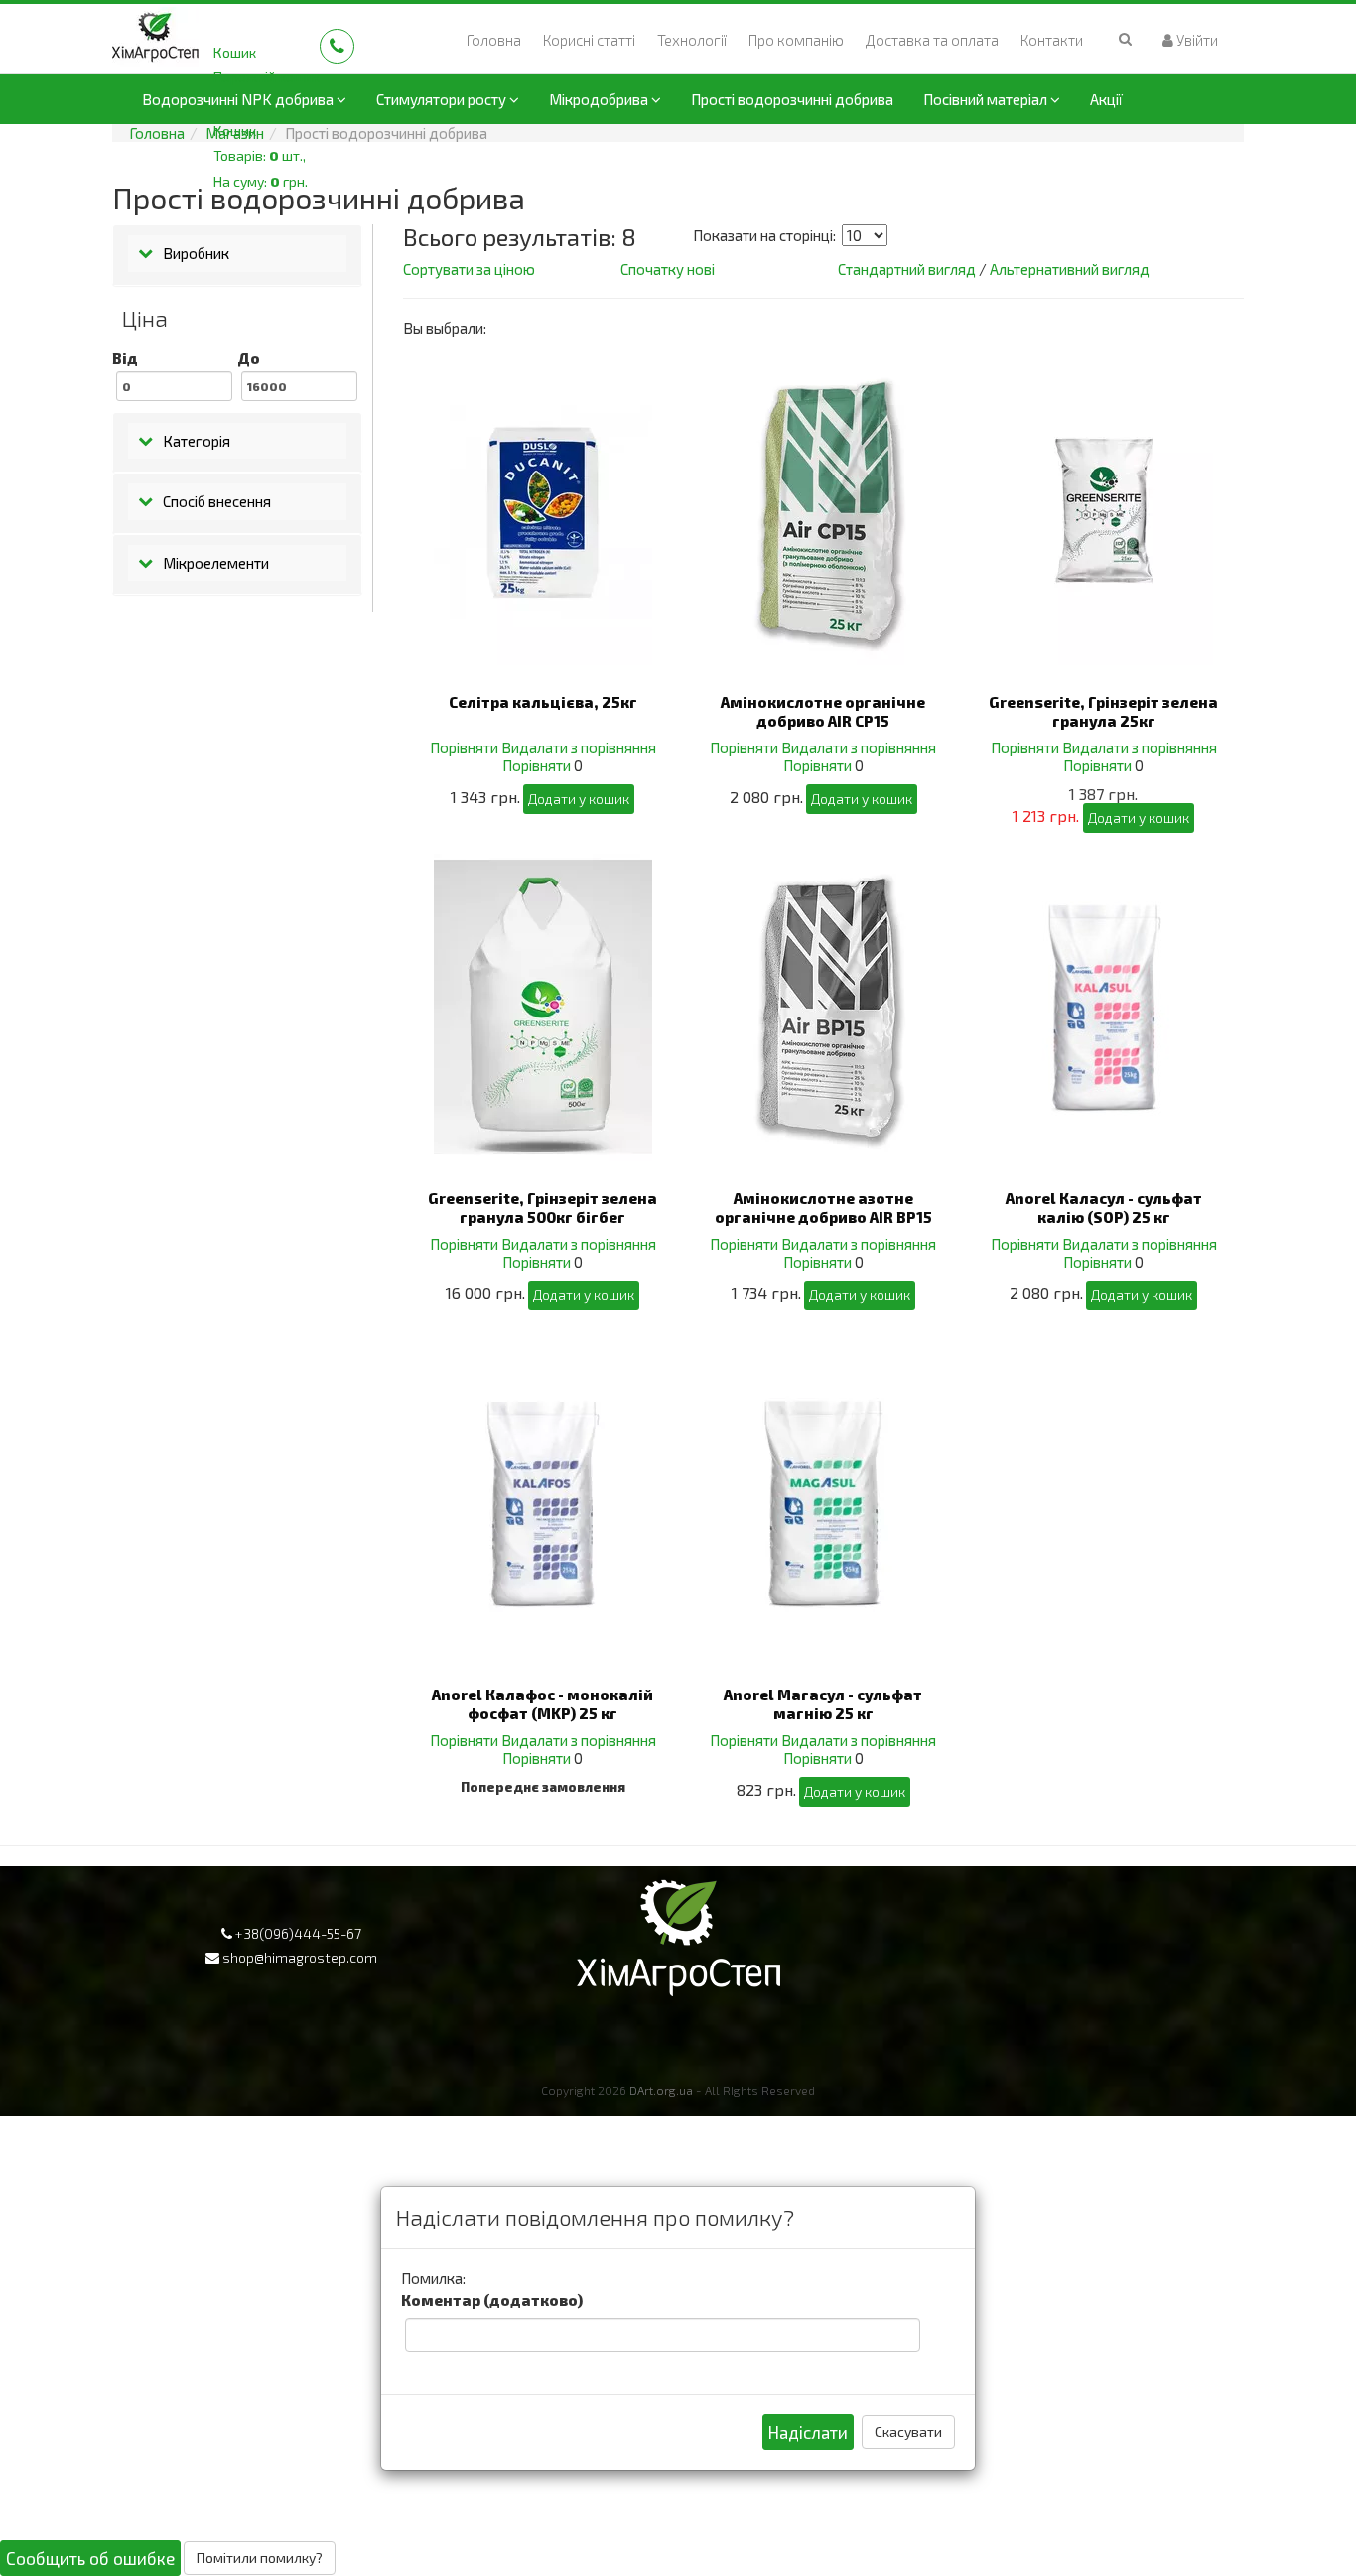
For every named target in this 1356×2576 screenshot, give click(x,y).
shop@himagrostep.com (300, 1957)
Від (125, 358)
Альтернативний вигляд (1070, 269)
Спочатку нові (668, 269)
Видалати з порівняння (579, 747)
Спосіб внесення (217, 501)
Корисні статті (589, 40)
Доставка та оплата (932, 40)
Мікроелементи (216, 563)
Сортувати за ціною (469, 269)
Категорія (197, 441)
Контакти (1052, 40)
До (249, 358)
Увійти (1196, 40)
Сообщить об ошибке (90, 2558)
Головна (494, 40)
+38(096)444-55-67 (298, 1933)
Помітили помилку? (260, 2558)
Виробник (196, 253)
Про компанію (796, 40)
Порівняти (464, 747)
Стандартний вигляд (907, 269)
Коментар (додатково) (492, 2300)
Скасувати (908, 2432)
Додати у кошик (579, 799)
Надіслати (808, 2432)
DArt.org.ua (661, 2090)
